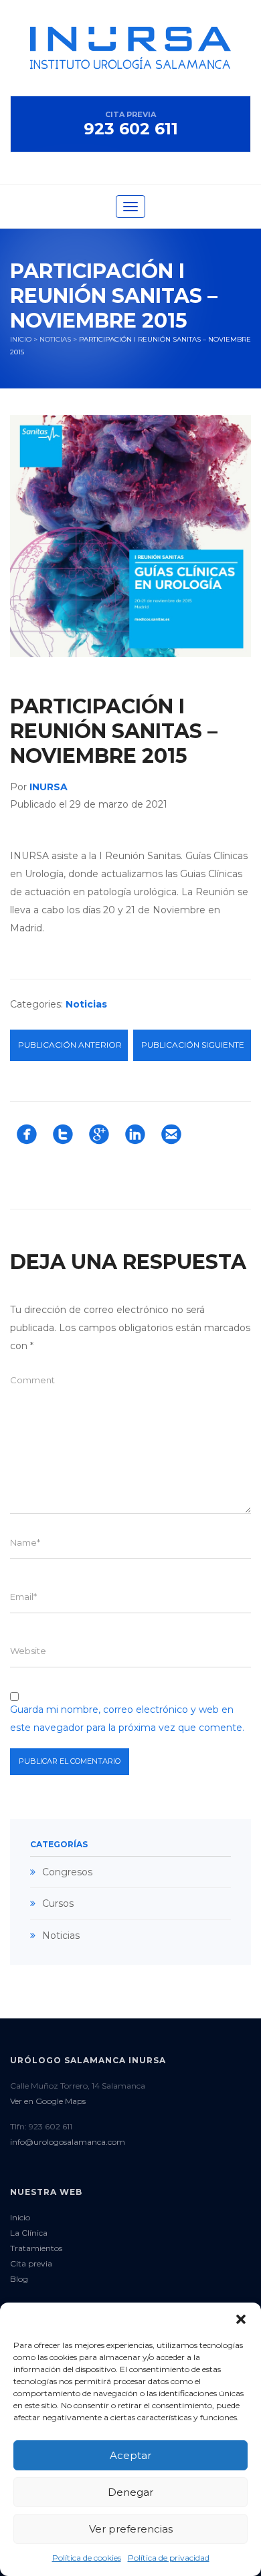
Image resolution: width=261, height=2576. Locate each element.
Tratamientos (36, 2248)
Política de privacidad (169, 2558)
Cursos (58, 1903)
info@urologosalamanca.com (68, 2142)
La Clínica (29, 2233)
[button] (241, 2319)
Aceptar (130, 2455)
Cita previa (31, 2263)
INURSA (49, 787)
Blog (19, 2279)
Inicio (21, 339)
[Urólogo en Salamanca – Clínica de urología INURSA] (130, 60)
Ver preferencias (131, 2529)
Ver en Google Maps (48, 2101)
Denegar (130, 2492)
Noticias (55, 339)
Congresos (67, 1872)
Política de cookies (87, 2558)
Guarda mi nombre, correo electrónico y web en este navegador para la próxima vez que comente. (127, 1719)
